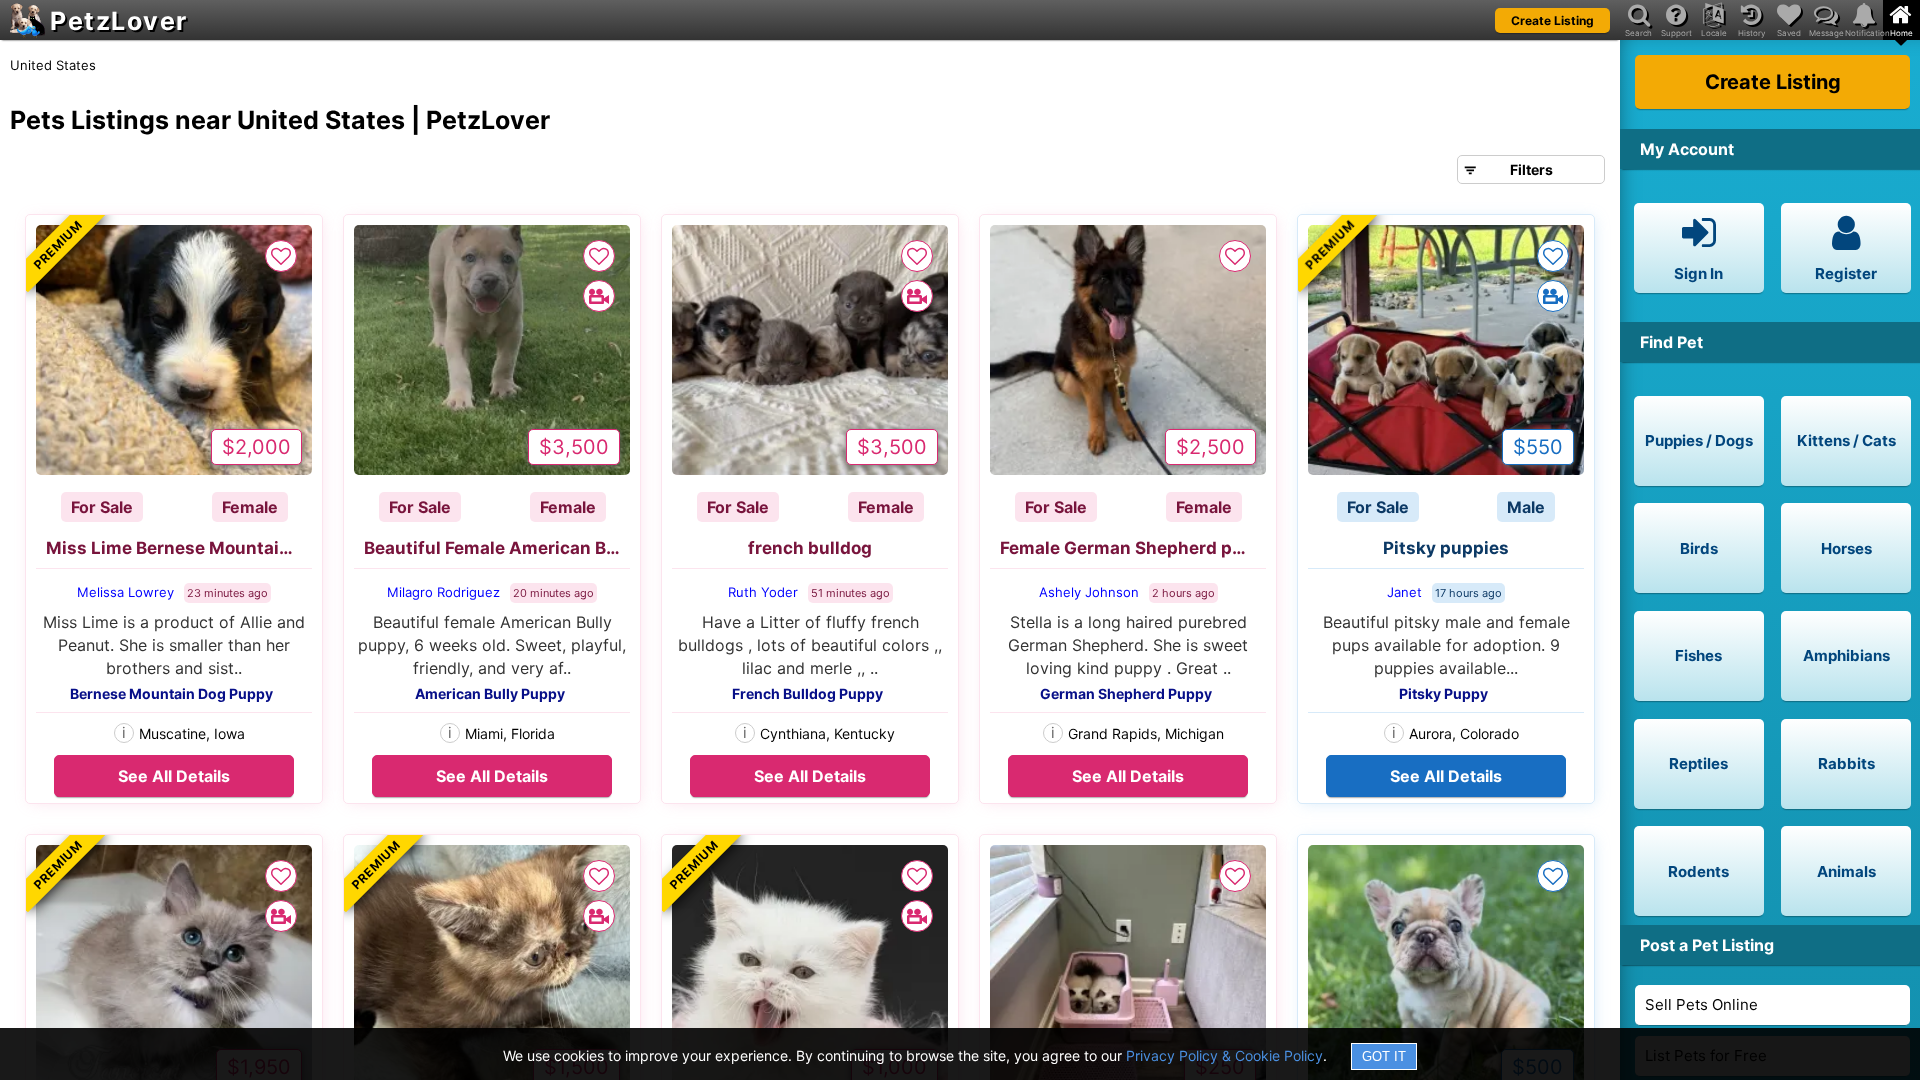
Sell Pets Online (1701, 1004)
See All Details (174, 776)
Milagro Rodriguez (443, 592)
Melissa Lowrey (125, 592)
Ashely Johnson (1089, 592)
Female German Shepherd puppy (1133, 548)
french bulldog (810, 548)
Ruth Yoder (763, 592)
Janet (1404, 592)
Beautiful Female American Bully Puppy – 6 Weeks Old (497, 548)
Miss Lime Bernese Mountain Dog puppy (179, 548)
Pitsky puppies (1446, 548)
